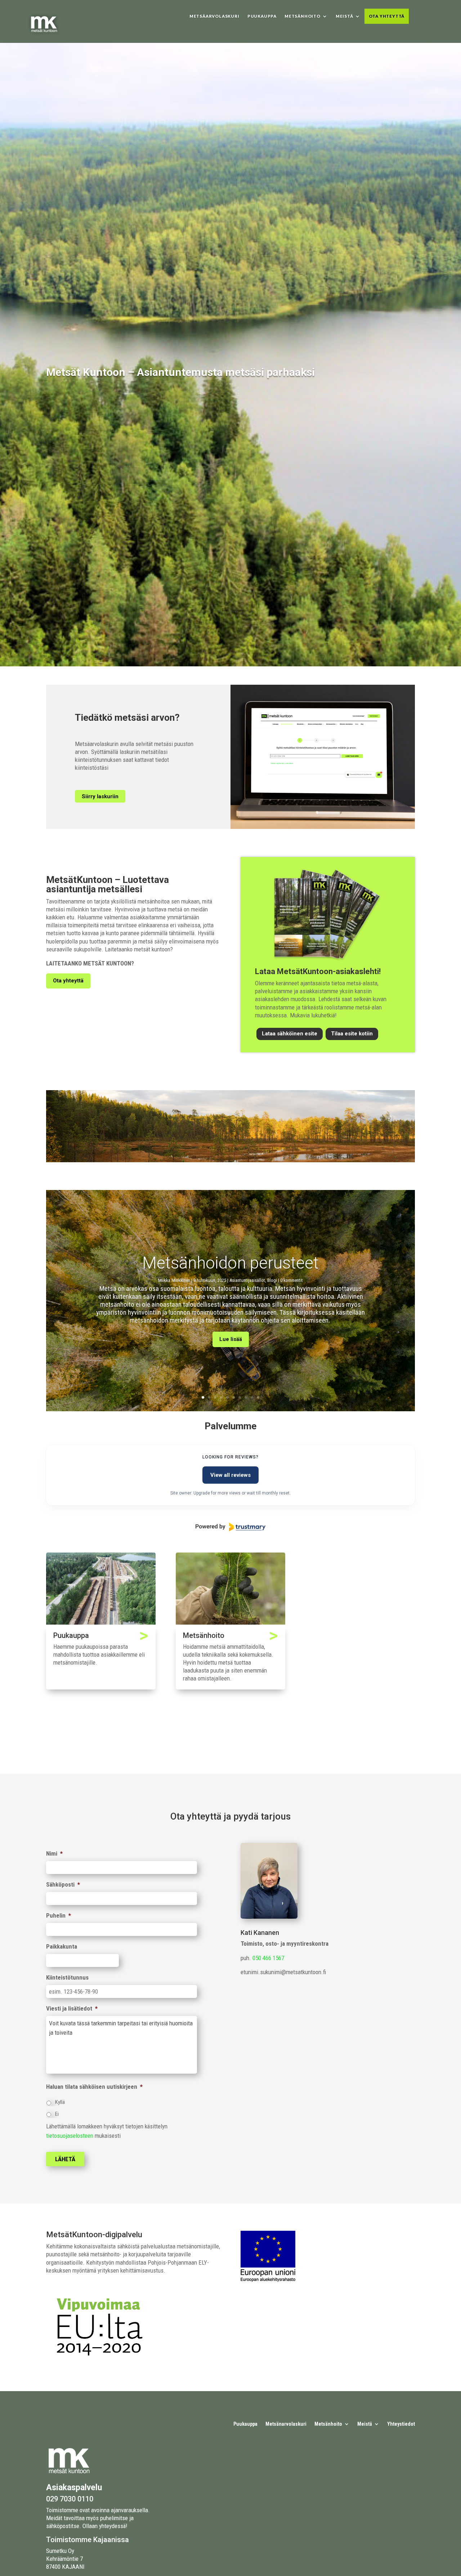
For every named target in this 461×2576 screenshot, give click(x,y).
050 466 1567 (268, 1958)
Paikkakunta (62, 1946)
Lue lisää (231, 1339)
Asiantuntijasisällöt (247, 1280)
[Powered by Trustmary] (230, 1527)
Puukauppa (262, 16)
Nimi (54, 1853)
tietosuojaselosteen (70, 2136)
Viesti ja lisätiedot (72, 2008)
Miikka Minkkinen (174, 1280)
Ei (57, 2114)
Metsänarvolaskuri (286, 2424)
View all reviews (230, 1475)
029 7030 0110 (70, 2499)
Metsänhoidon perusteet (230, 1263)
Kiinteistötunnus (67, 1977)
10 (258, 1397)
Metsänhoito (303, 16)
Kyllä (60, 2102)
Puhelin (59, 1915)
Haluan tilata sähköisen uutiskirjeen (94, 2087)
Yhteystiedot (401, 2424)
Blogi (272, 1280)
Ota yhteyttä (387, 16)
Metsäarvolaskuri (214, 16)
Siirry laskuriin (100, 796)
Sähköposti (63, 1884)
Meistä (344, 16)
